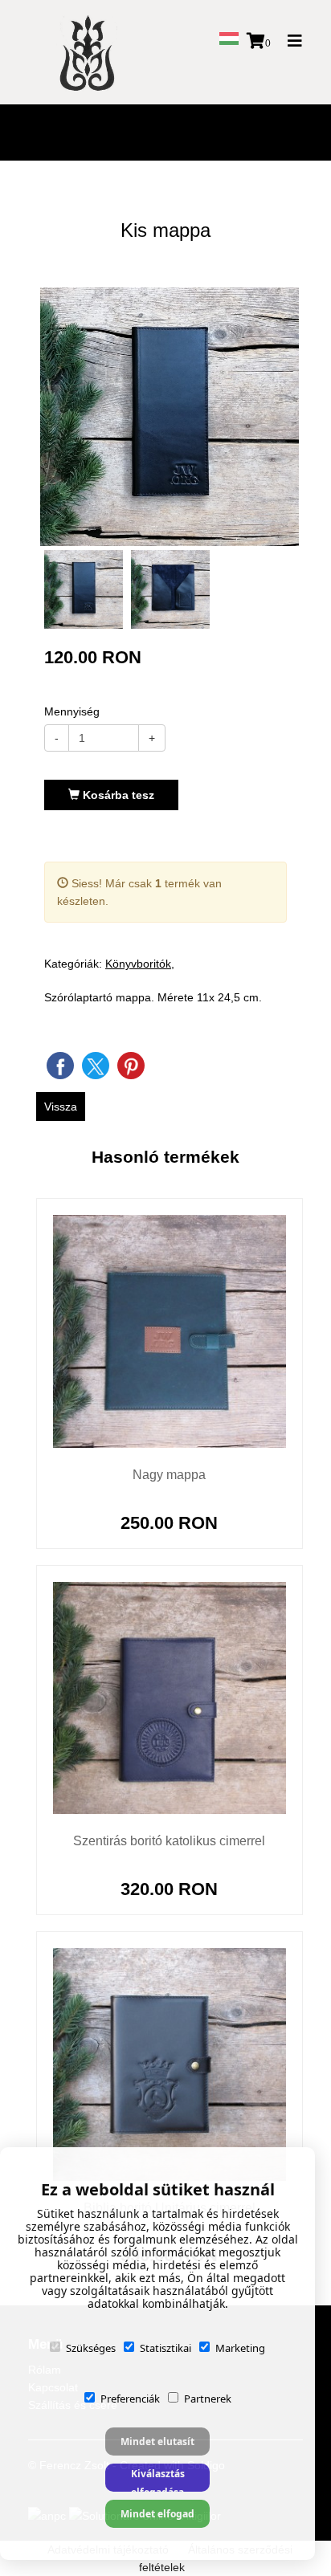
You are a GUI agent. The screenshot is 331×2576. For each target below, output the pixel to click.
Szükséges (91, 2348)
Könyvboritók (138, 964)
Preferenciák (130, 2399)
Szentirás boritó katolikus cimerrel (169, 1841)
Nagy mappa (169, 1475)
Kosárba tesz (117, 795)
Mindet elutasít (157, 2441)
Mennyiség (72, 711)
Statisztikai (165, 2348)
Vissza (61, 1107)
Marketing (240, 2348)
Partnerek (208, 2399)
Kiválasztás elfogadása (158, 2479)
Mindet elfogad (157, 2514)
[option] (170, 417)
